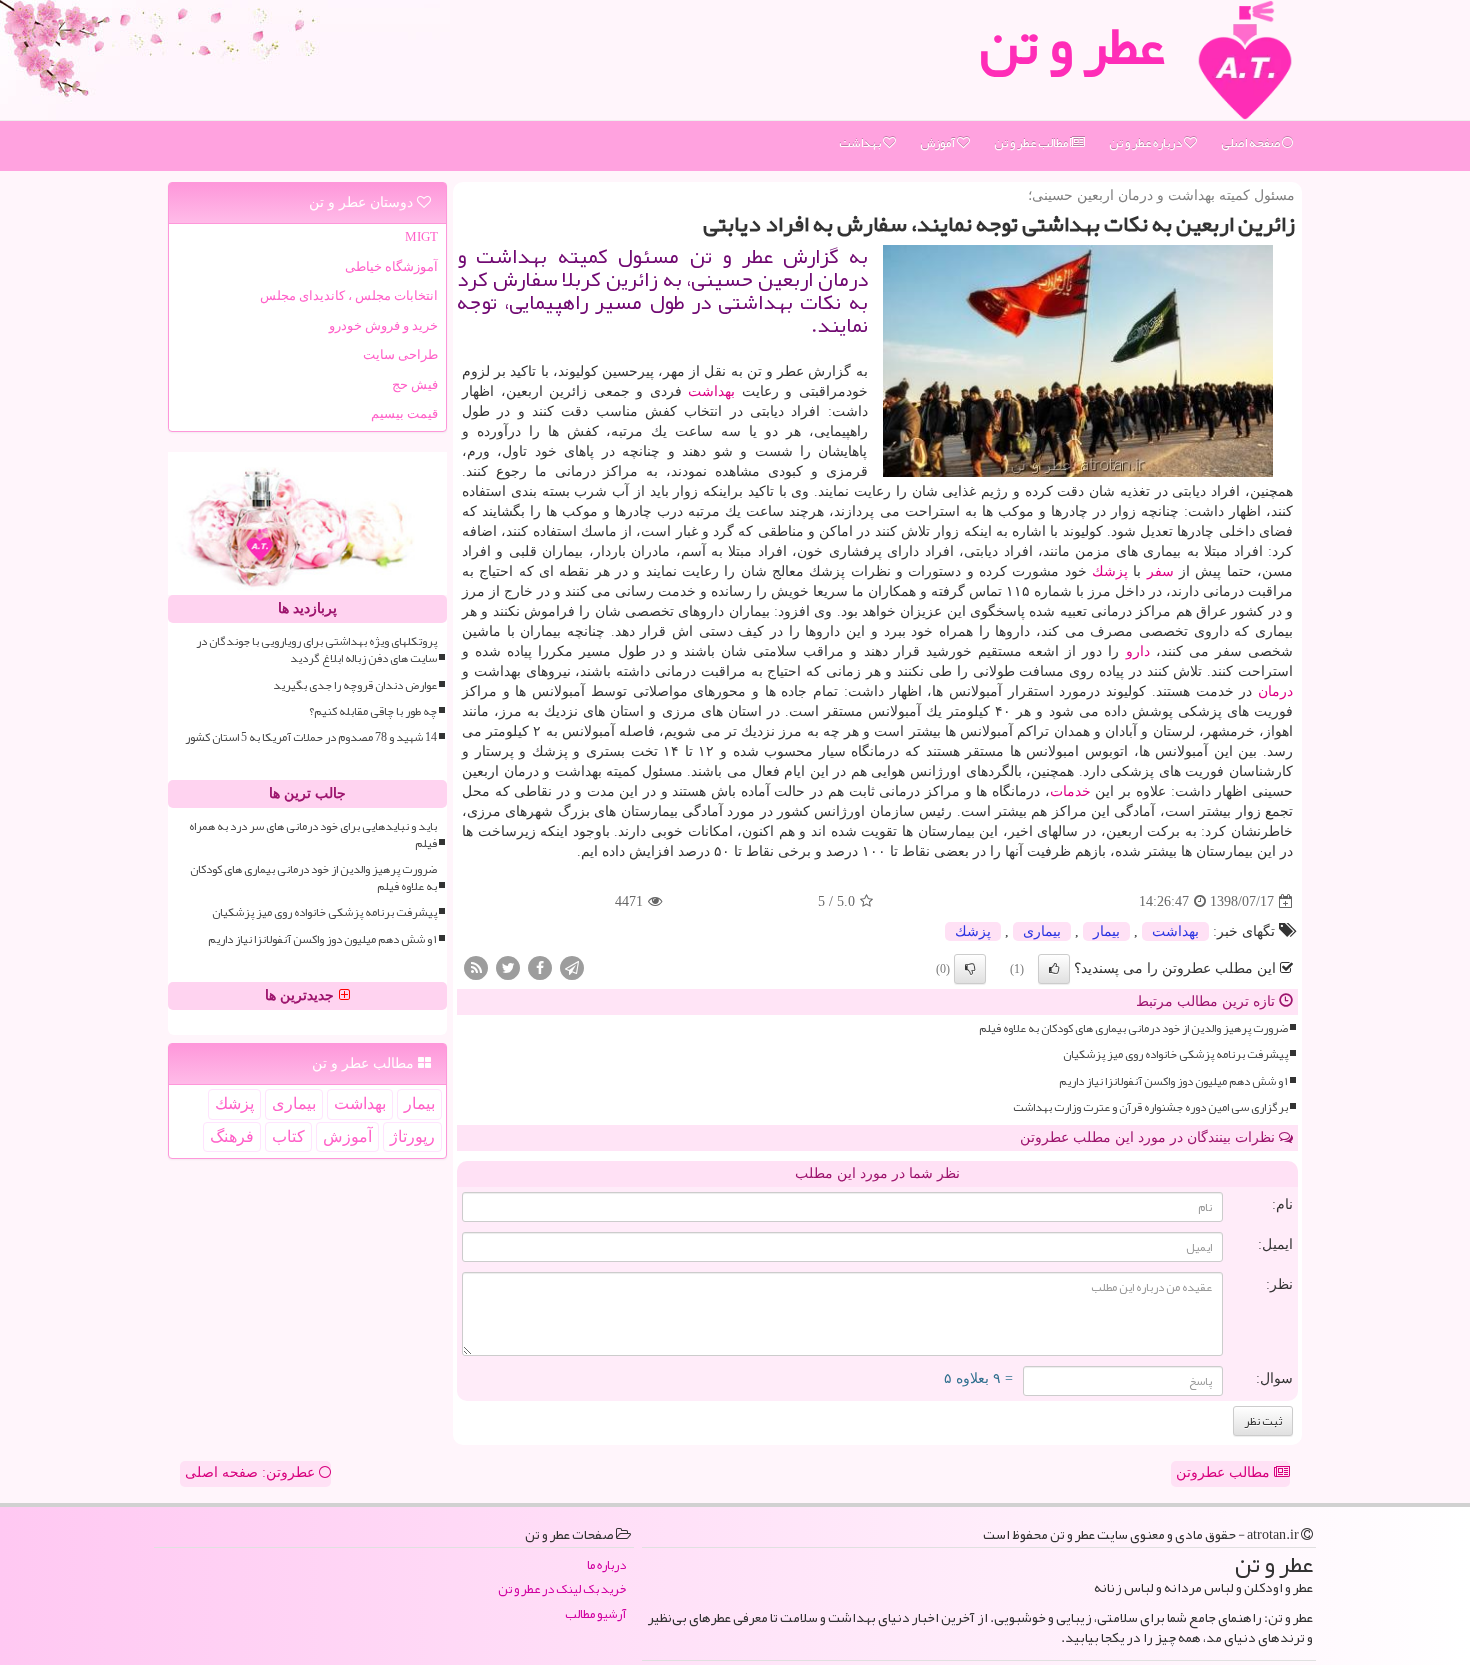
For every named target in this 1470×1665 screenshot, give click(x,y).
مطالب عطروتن (1225, 1472)
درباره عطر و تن (1146, 143)
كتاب (288, 1136)
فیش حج (415, 384)
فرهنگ (232, 1136)
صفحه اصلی (1251, 143)
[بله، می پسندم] (1054, 969)
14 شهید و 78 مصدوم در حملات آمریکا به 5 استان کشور (311, 737)
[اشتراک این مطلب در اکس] (508, 967)
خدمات (1070, 791)
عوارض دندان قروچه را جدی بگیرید (355, 685)
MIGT (421, 236)
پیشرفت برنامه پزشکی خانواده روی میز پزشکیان (1175, 1054)
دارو (1138, 651)
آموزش (938, 143)
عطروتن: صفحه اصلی (252, 1472)
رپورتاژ (412, 1136)
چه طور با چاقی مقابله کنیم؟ (373, 711)
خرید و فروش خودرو (383, 325)
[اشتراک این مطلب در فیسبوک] (540, 967)
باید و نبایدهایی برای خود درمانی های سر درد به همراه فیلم (313, 835)
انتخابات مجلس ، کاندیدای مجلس (349, 295)
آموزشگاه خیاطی (391, 266)
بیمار (1106, 931)
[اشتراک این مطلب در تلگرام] (572, 967)
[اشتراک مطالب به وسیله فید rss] (476, 967)
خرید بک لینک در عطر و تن (562, 1589)
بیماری (1042, 931)
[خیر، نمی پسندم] (970, 969)
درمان (1275, 691)
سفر (1160, 571)
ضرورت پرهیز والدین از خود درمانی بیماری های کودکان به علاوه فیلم (1133, 1028)
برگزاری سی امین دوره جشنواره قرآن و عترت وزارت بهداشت (1150, 1107)
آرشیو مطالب (595, 1614)
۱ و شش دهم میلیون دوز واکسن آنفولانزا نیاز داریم (1173, 1081)
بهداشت (861, 143)
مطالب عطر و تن (1032, 143)
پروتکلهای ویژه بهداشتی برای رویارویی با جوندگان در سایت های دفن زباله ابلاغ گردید (316, 650)
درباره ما (606, 1565)
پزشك (1110, 571)
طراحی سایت (400, 354)
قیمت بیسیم (404, 413)
